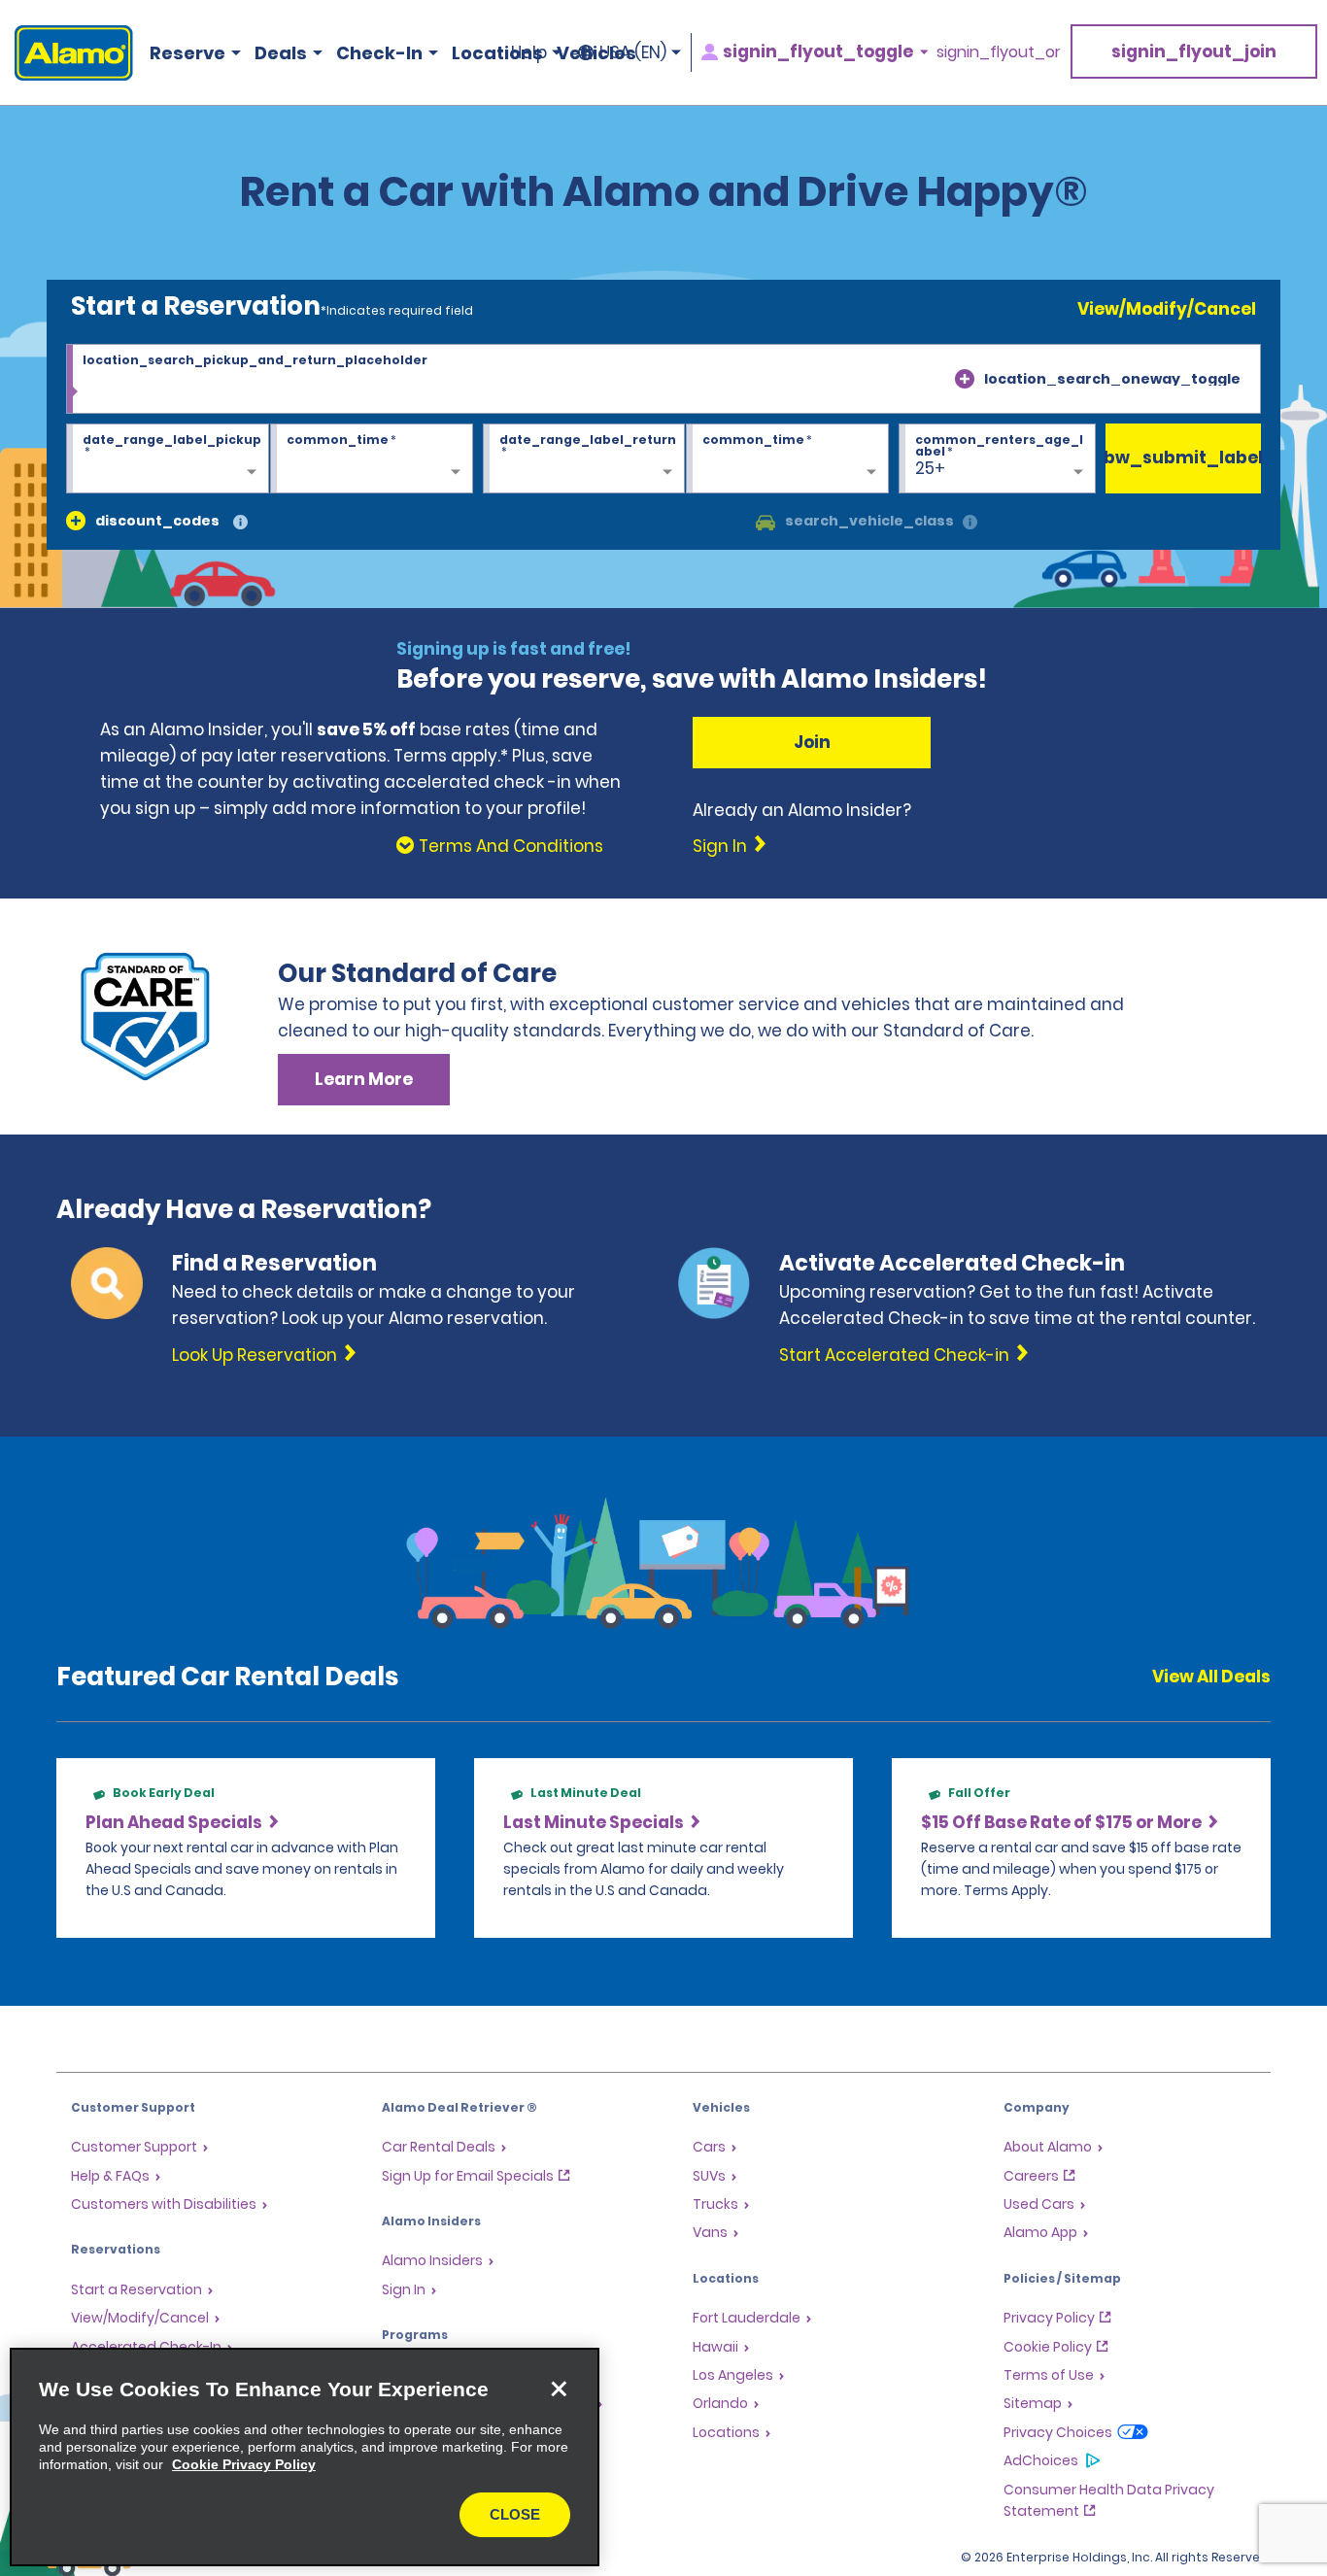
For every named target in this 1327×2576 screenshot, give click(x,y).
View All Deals (1211, 1677)
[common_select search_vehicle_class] (766, 521)
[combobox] (663, 379)
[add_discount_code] (76, 521)
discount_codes (157, 521)
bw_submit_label (1183, 458)
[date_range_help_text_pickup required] (168, 459)
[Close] (559, 2389)
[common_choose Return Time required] (787, 459)
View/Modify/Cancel (1167, 309)
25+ (930, 468)
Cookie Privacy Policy (244, 2464)
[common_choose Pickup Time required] (372, 459)
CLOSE (515, 2514)
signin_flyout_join (1194, 51)
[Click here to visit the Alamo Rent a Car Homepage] (67, 53)
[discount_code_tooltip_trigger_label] (240, 523)
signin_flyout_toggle (818, 52)
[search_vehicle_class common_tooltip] (970, 523)
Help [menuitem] (529, 52)
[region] (305, 2457)
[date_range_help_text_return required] (584, 459)
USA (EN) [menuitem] (633, 52)
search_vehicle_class (869, 521)
